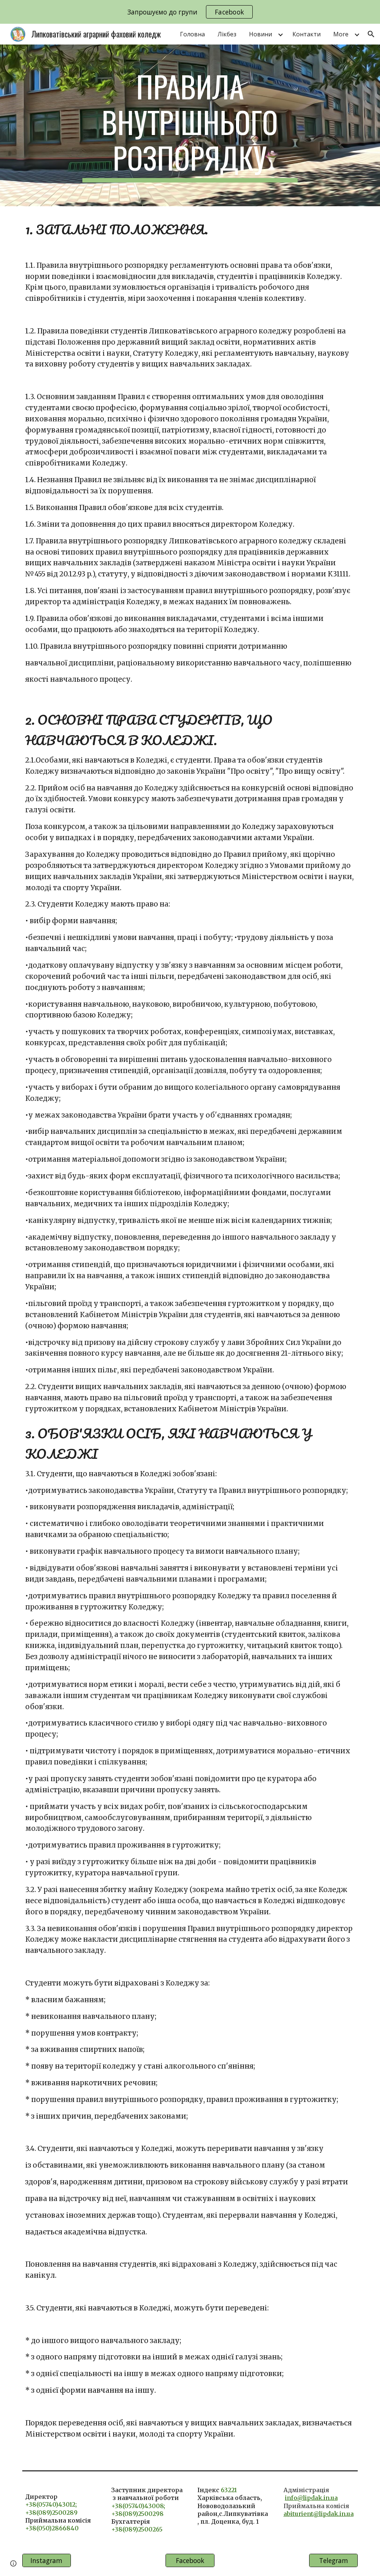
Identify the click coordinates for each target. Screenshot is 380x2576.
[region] (190, 12)
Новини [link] (261, 34)
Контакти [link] (307, 34)
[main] (190, 125)
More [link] (341, 34)
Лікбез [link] (227, 34)
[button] (371, 34)
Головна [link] (192, 34)
